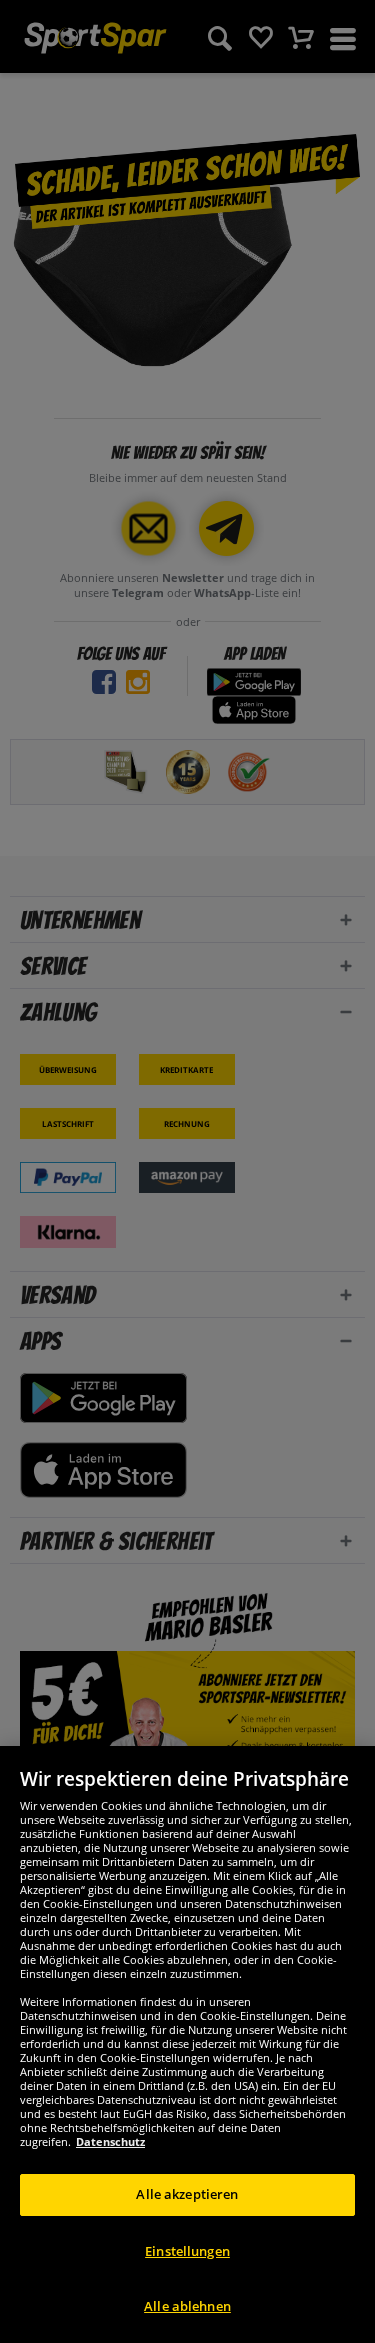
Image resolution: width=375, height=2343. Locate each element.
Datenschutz (110, 2141)
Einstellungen (187, 2251)
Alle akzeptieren (187, 2194)
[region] (187, 2044)
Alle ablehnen (187, 2306)
